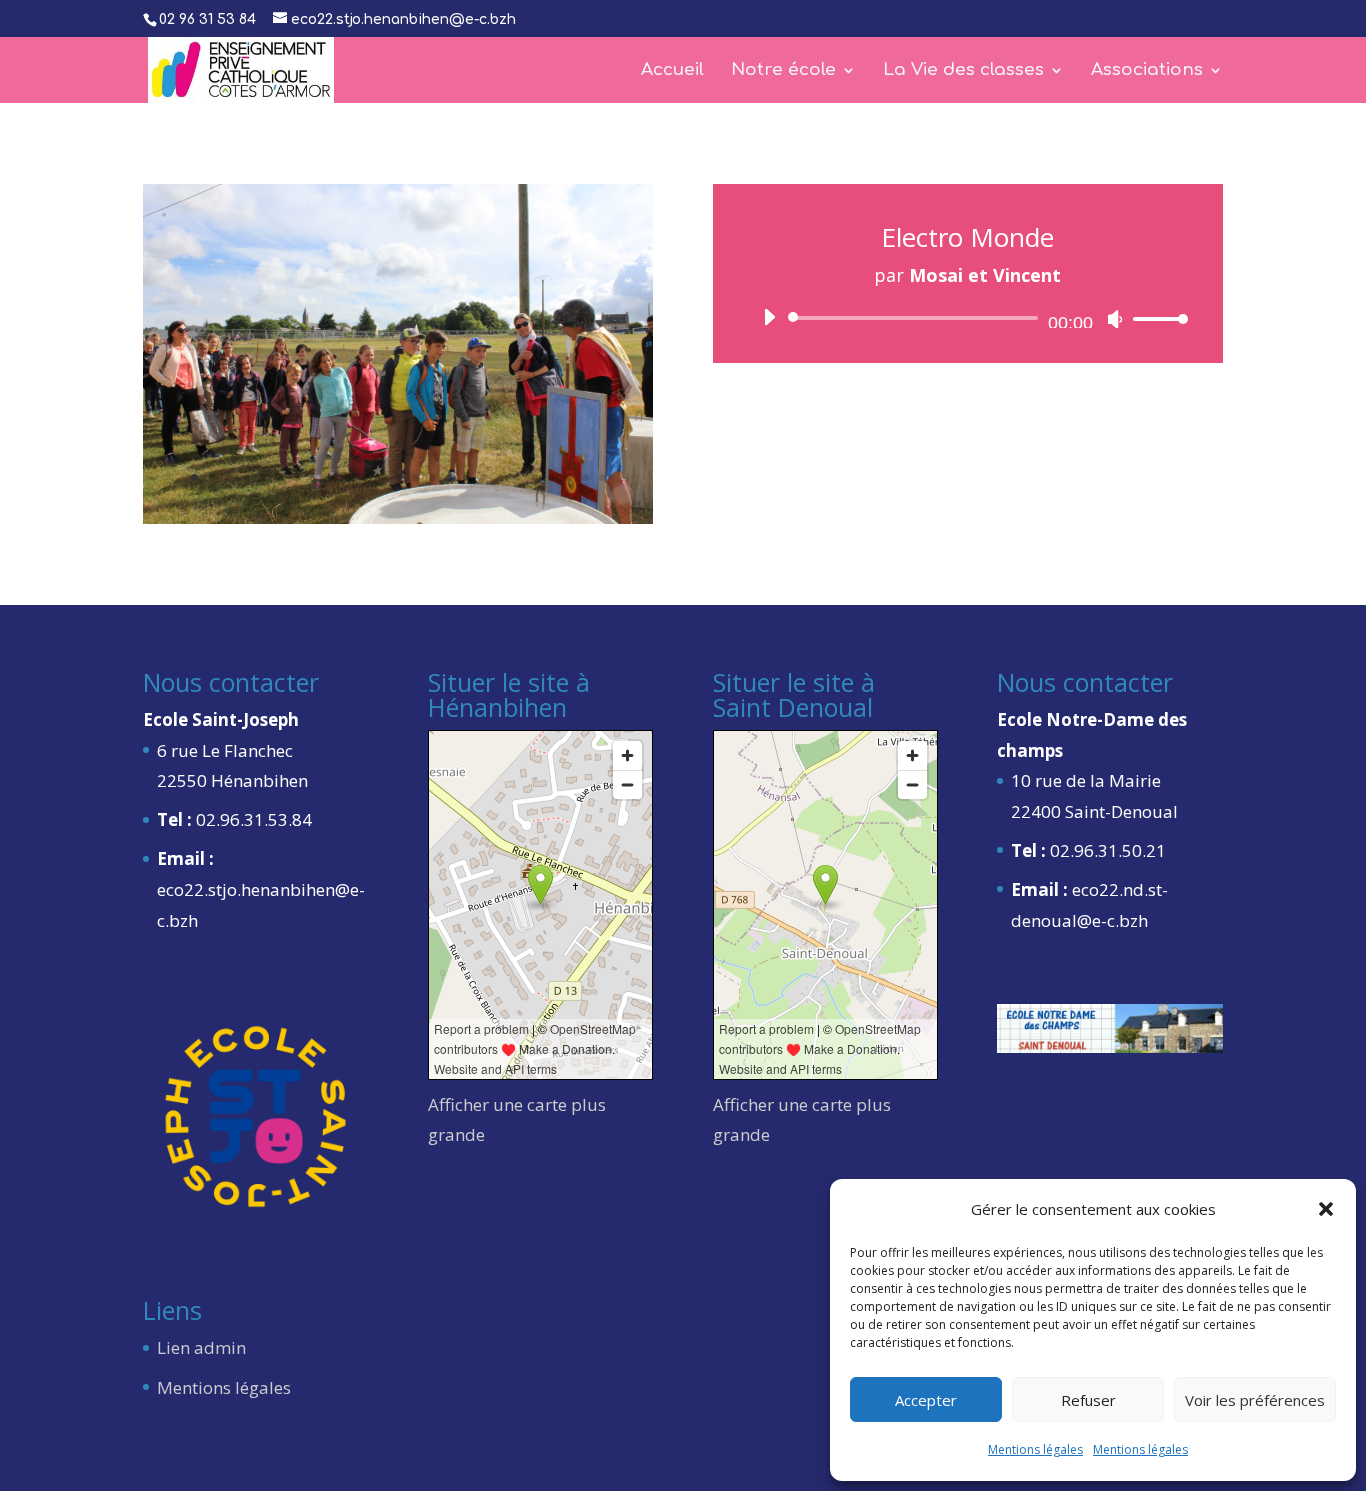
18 (483, 477)
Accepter (926, 1400)
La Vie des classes (963, 71)
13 (398, 477)
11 (364, 477)
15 (432, 477)
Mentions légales (1035, 1449)
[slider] (1155, 318)
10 (347, 477)
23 (568, 477)
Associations (1147, 71)
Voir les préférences (1255, 1400)
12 (381, 477)
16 (449, 477)
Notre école (783, 71)
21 (534, 477)
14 (415, 477)
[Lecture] (769, 317)
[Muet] (1115, 319)
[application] (968, 318)
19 (500, 477)
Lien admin (201, 1347)
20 (517, 477)
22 (551, 477)
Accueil (672, 71)
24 (585, 477)
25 (602, 477)
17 (466, 477)
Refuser (1088, 1400)
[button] (1326, 1209)
